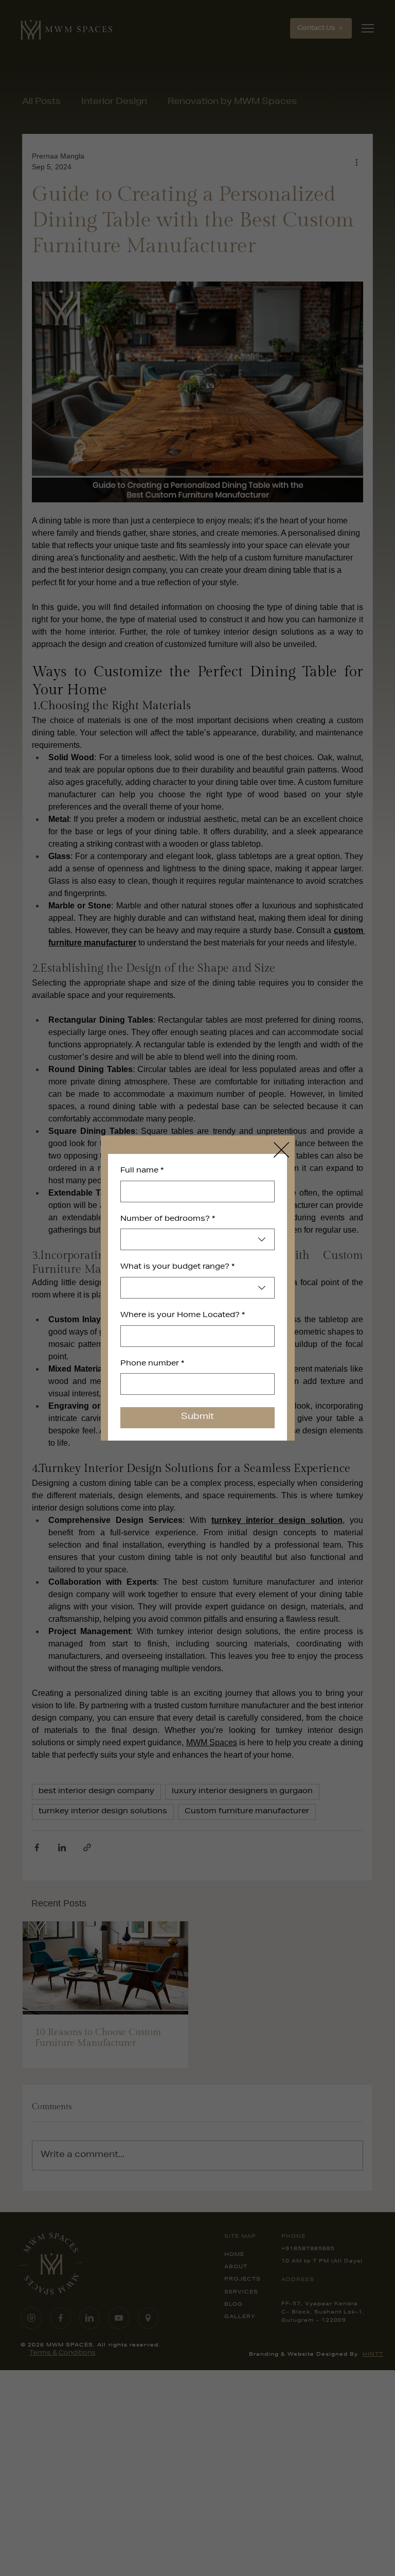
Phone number (152, 1364)
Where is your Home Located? (183, 1316)
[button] (281, 1150)
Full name (142, 1171)
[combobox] (197, 1239)
